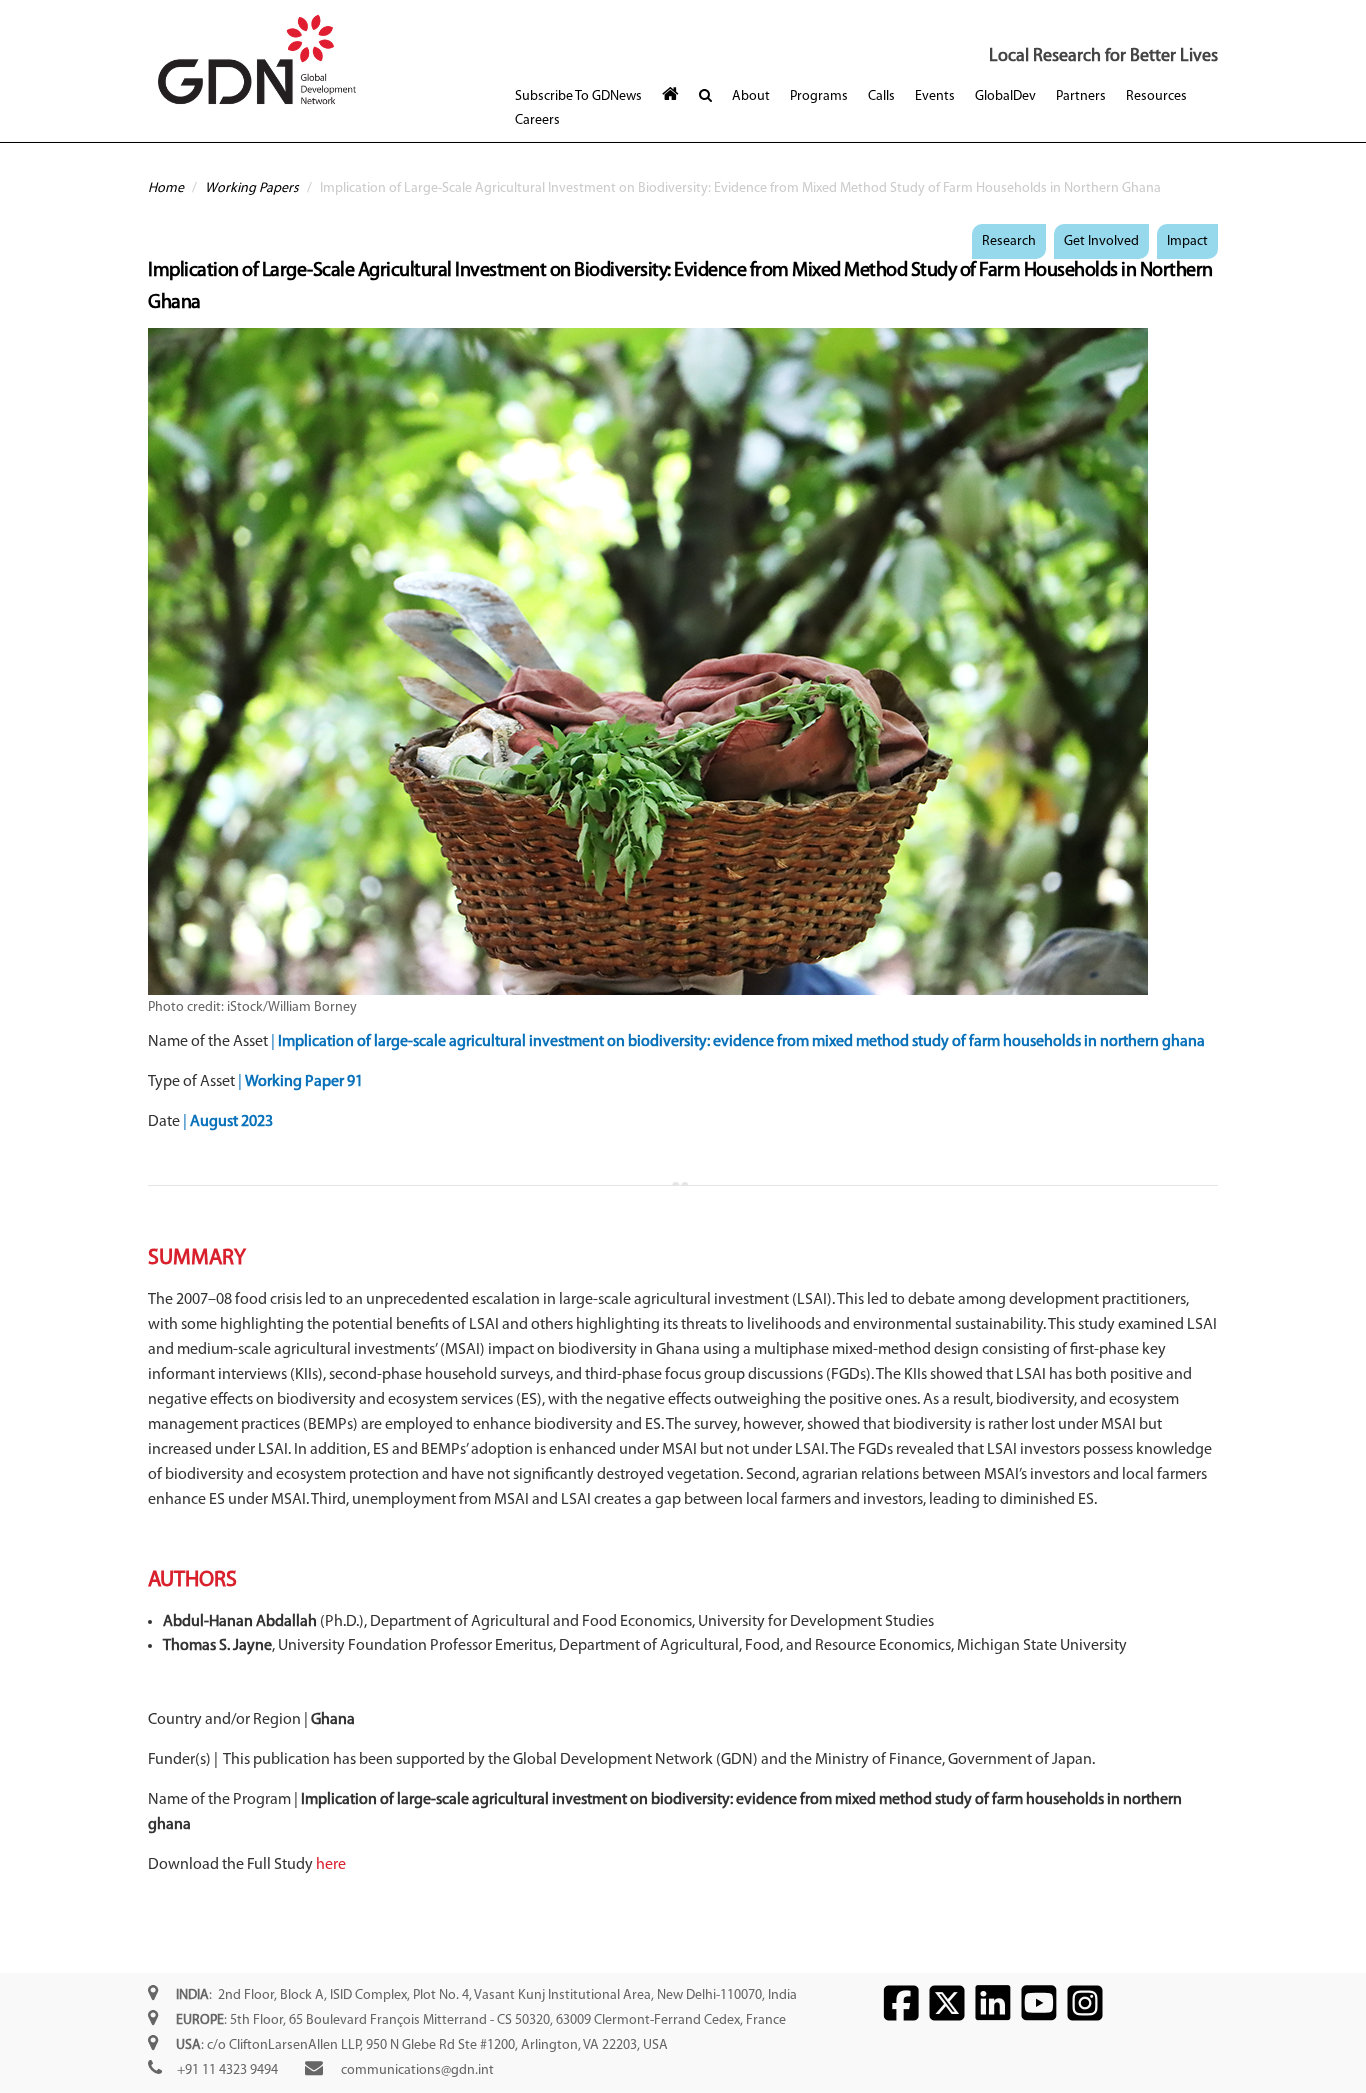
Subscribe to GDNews (578, 96)
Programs (819, 96)
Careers (537, 120)
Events (935, 96)
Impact (1187, 241)
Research (1009, 241)
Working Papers (252, 188)
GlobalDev (1005, 96)
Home (166, 188)
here (331, 1865)
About (751, 96)
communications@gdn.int (417, 2070)
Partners (1081, 96)
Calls (881, 96)
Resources (1156, 96)
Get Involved (1101, 241)
